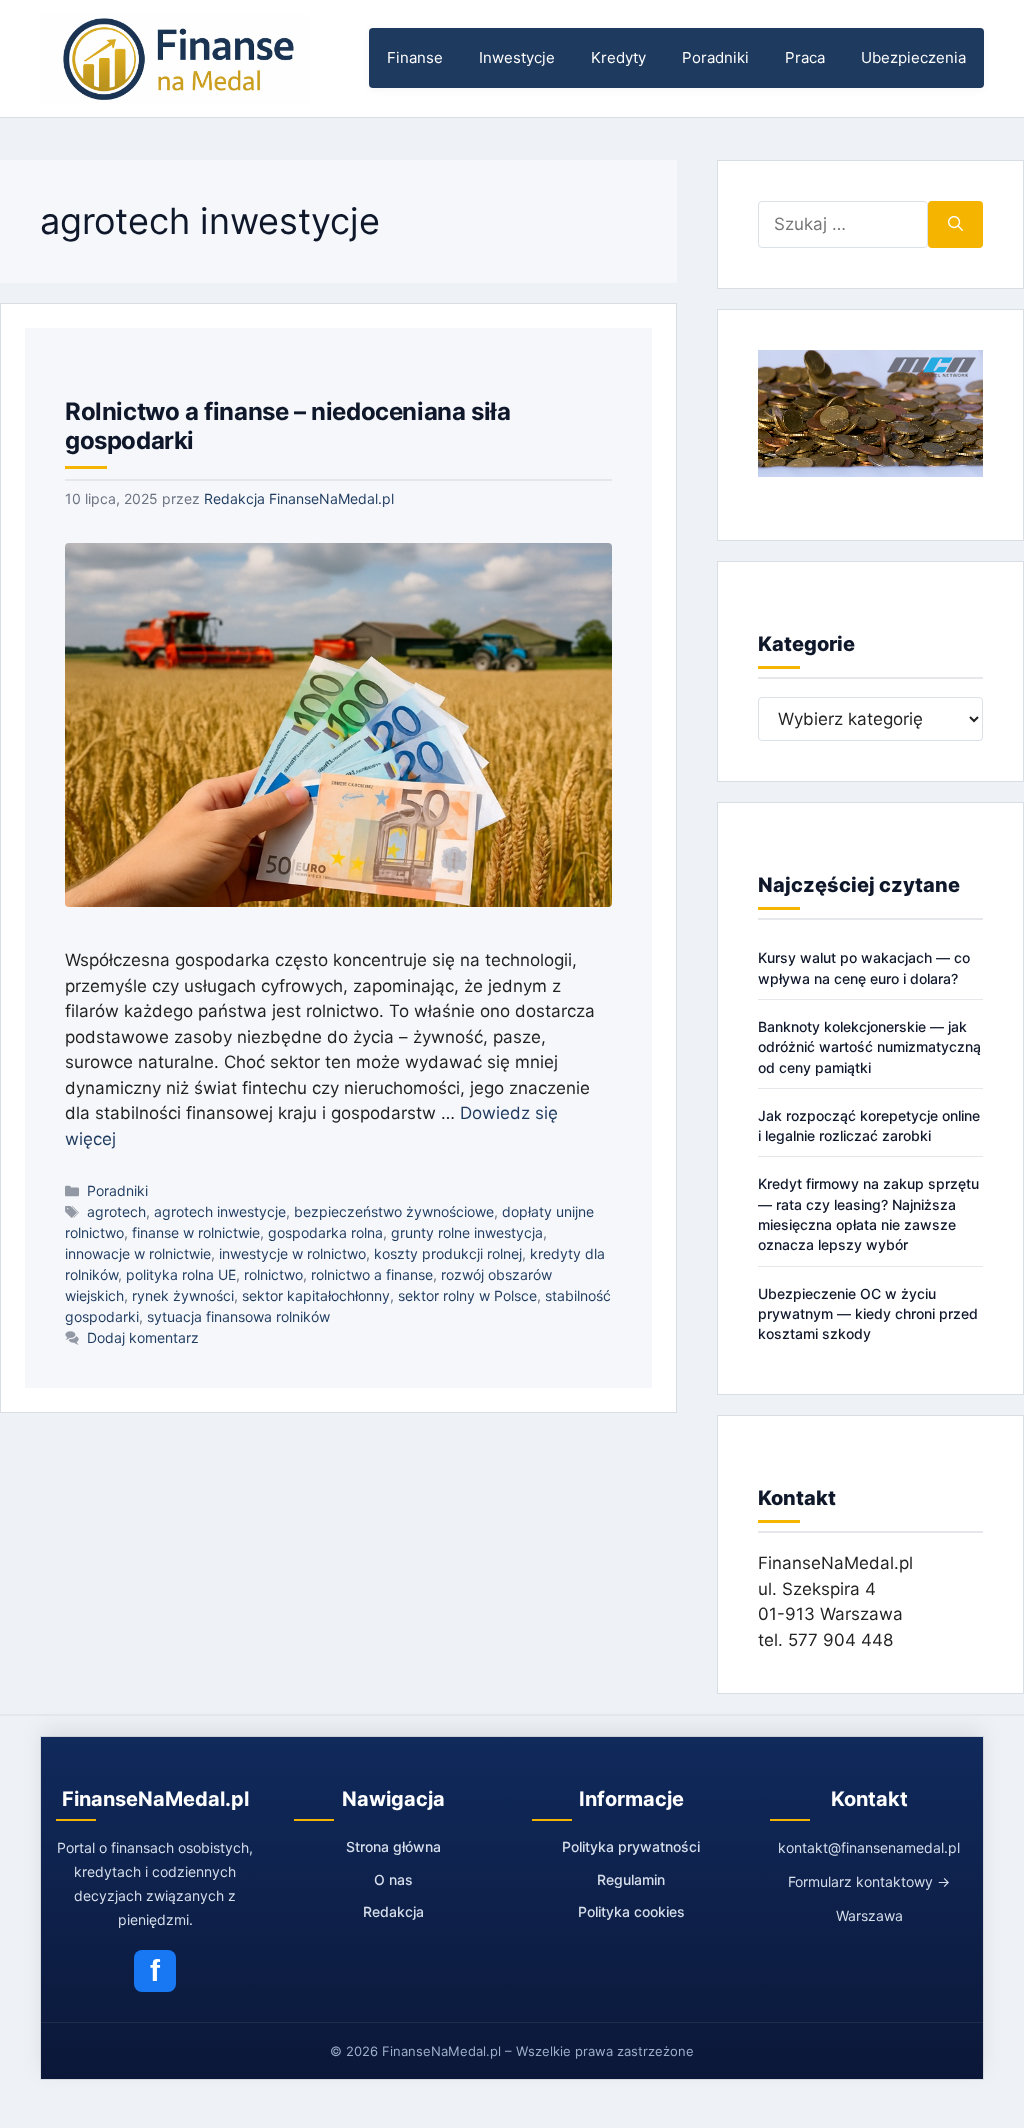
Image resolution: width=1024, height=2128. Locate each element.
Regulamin (631, 1879)
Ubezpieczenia (913, 57)
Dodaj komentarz (143, 1337)
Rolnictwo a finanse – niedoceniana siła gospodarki (287, 426)
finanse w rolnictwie (196, 1232)
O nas (393, 1879)
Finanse (415, 57)
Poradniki (715, 57)
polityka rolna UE (181, 1274)
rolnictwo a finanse (372, 1274)
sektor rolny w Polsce (467, 1295)
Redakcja (393, 1911)
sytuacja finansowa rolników (238, 1316)
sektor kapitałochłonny (316, 1295)
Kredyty (618, 57)
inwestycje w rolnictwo (292, 1253)
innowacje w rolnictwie (138, 1253)
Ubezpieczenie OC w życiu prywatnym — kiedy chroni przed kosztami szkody (868, 1314)
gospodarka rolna (325, 1232)
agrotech (116, 1211)
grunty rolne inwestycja (467, 1232)
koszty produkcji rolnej (448, 1253)
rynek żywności (183, 1295)
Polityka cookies (631, 1911)
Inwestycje (517, 57)
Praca (805, 57)
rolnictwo (273, 1274)
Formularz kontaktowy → (869, 1881)
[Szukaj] (955, 225)
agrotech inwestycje (220, 1211)
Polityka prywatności (631, 1846)
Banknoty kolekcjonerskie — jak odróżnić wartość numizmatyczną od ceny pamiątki (869, 1047)
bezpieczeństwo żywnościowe (394, 1211)
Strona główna (393, 1846)
